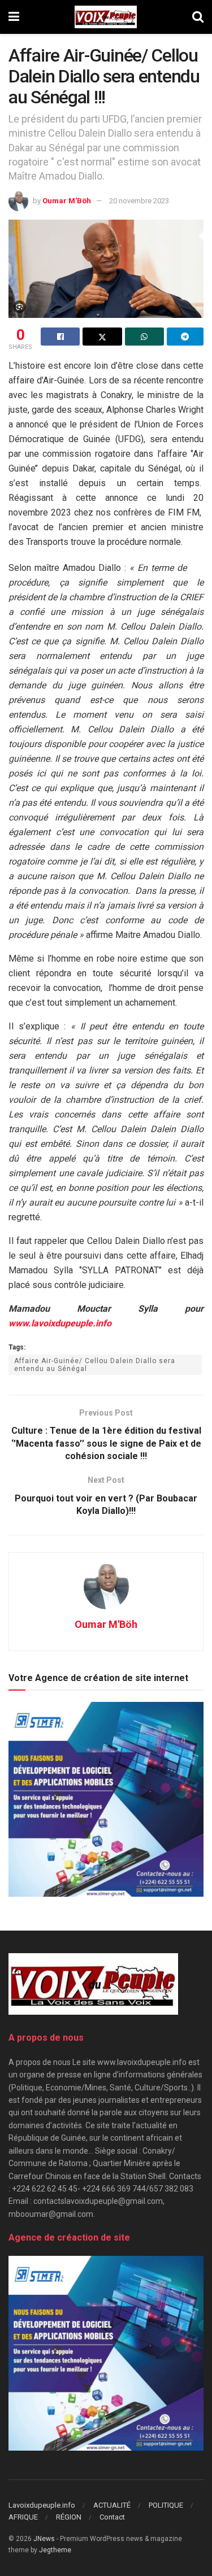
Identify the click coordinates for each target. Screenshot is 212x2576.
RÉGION (69, 2517)
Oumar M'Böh (67, 201)
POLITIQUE (166, 2505)
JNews (44, 2539)
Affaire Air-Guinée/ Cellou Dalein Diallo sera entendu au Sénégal (95, 1365)
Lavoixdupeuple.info (42, 2505)
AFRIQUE (23, 2517)
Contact (112, 2517)
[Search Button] (198, 17)
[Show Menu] (14, 17)
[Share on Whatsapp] (144, 337)
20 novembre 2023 (139, 201)
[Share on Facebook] (60, 337)
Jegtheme (55, 2550)
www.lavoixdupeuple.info (60, 1323)
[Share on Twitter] (102, 337)
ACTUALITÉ (112, 2505)
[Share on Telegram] (185, 337)
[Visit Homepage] (105, 17)
